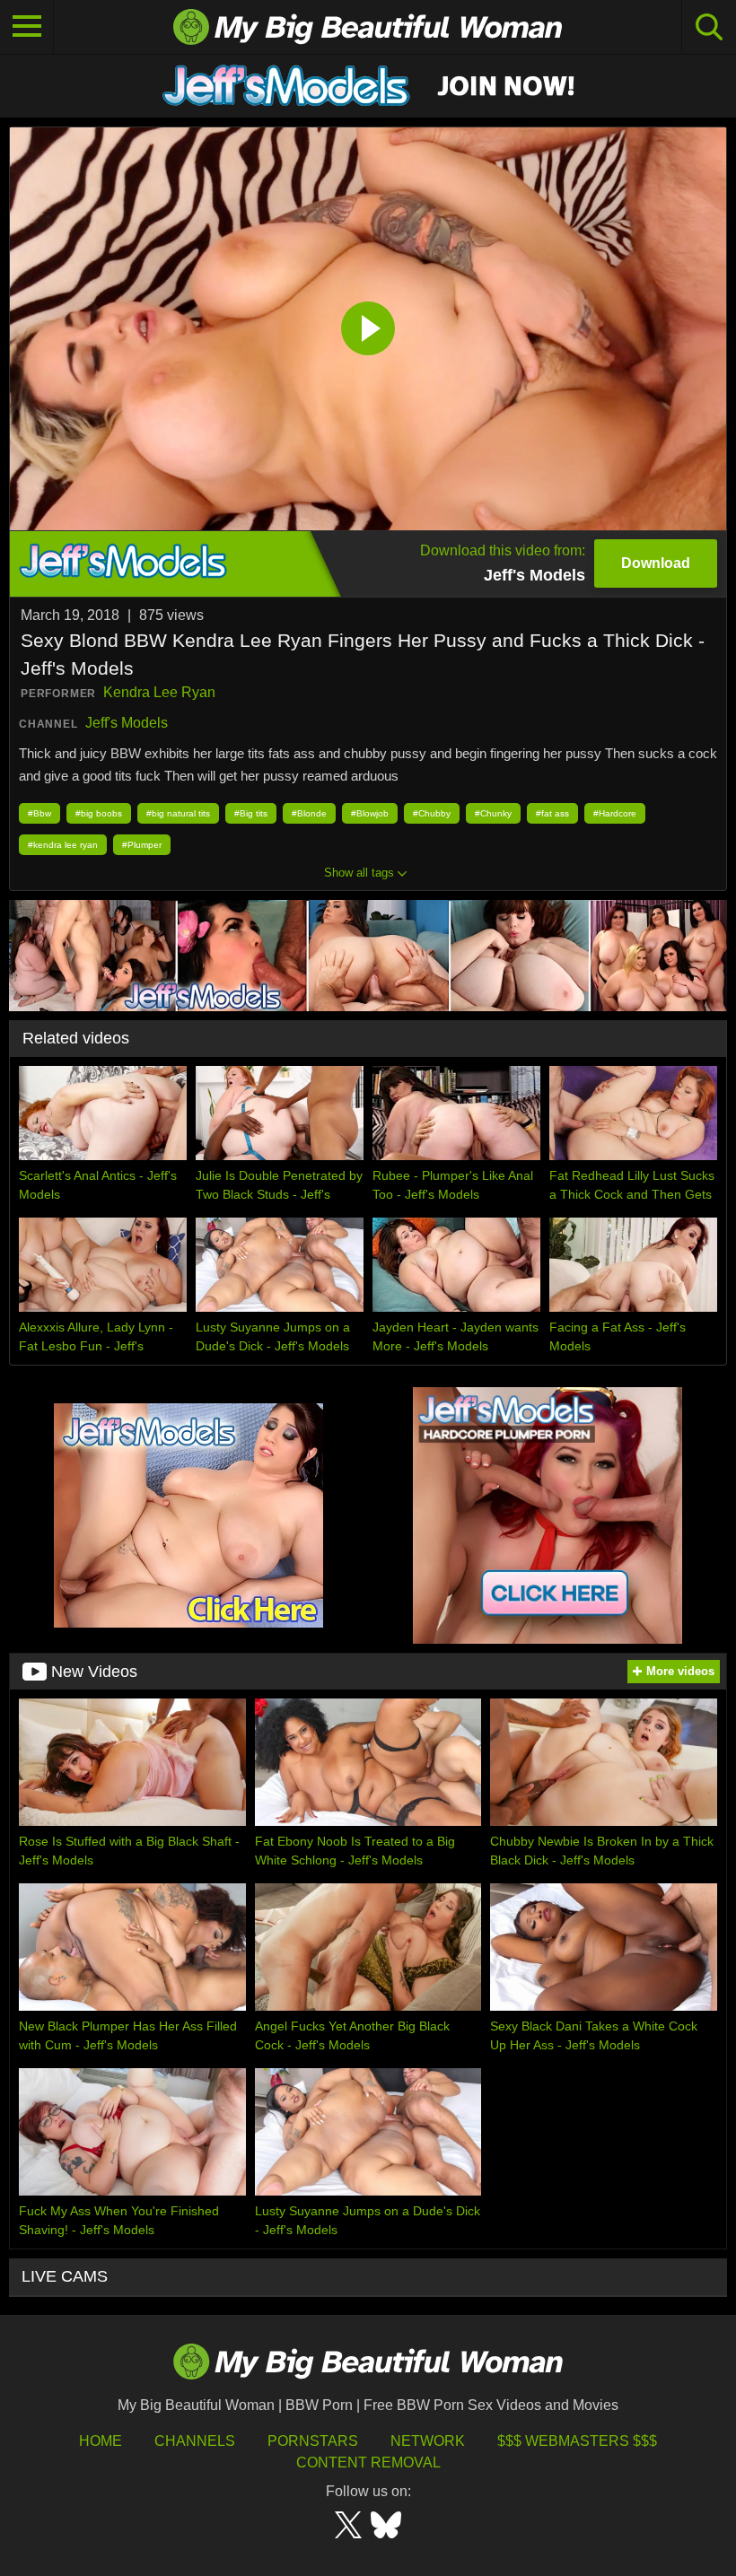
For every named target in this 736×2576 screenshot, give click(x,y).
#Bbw (39, 813)
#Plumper (142, 845)
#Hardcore (615, 813)
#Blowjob (370, 813)
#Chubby (432, 813)
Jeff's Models (127, 723)
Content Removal (368, 2462)
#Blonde (309, 813)
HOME (101, 2441)
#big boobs (99, 813)
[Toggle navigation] (27, 27)
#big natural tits (178, 813)
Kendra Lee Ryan (159, 692)
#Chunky (493, 813)
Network (428, 2441)
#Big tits (251, 813)
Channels (195, 2441)
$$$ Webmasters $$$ (577, 2441)
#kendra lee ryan (63, 845)
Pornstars (313, 2441)
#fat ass (552, 813)
